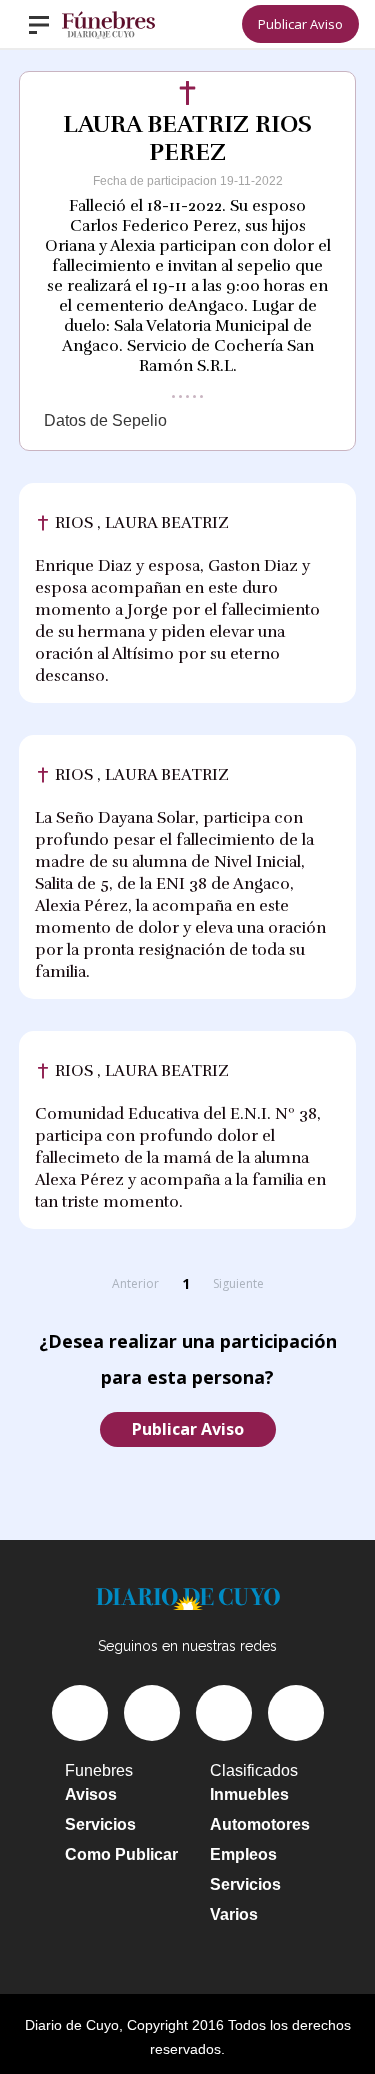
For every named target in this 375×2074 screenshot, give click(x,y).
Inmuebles (249, 1794)
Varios (234, 1914)
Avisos (91, 1794)
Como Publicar (121, 1854)
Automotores (260, 1824)
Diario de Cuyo (72, 2025)
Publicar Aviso (300, 24)
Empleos (243, 1854)
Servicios (100, 1824)
